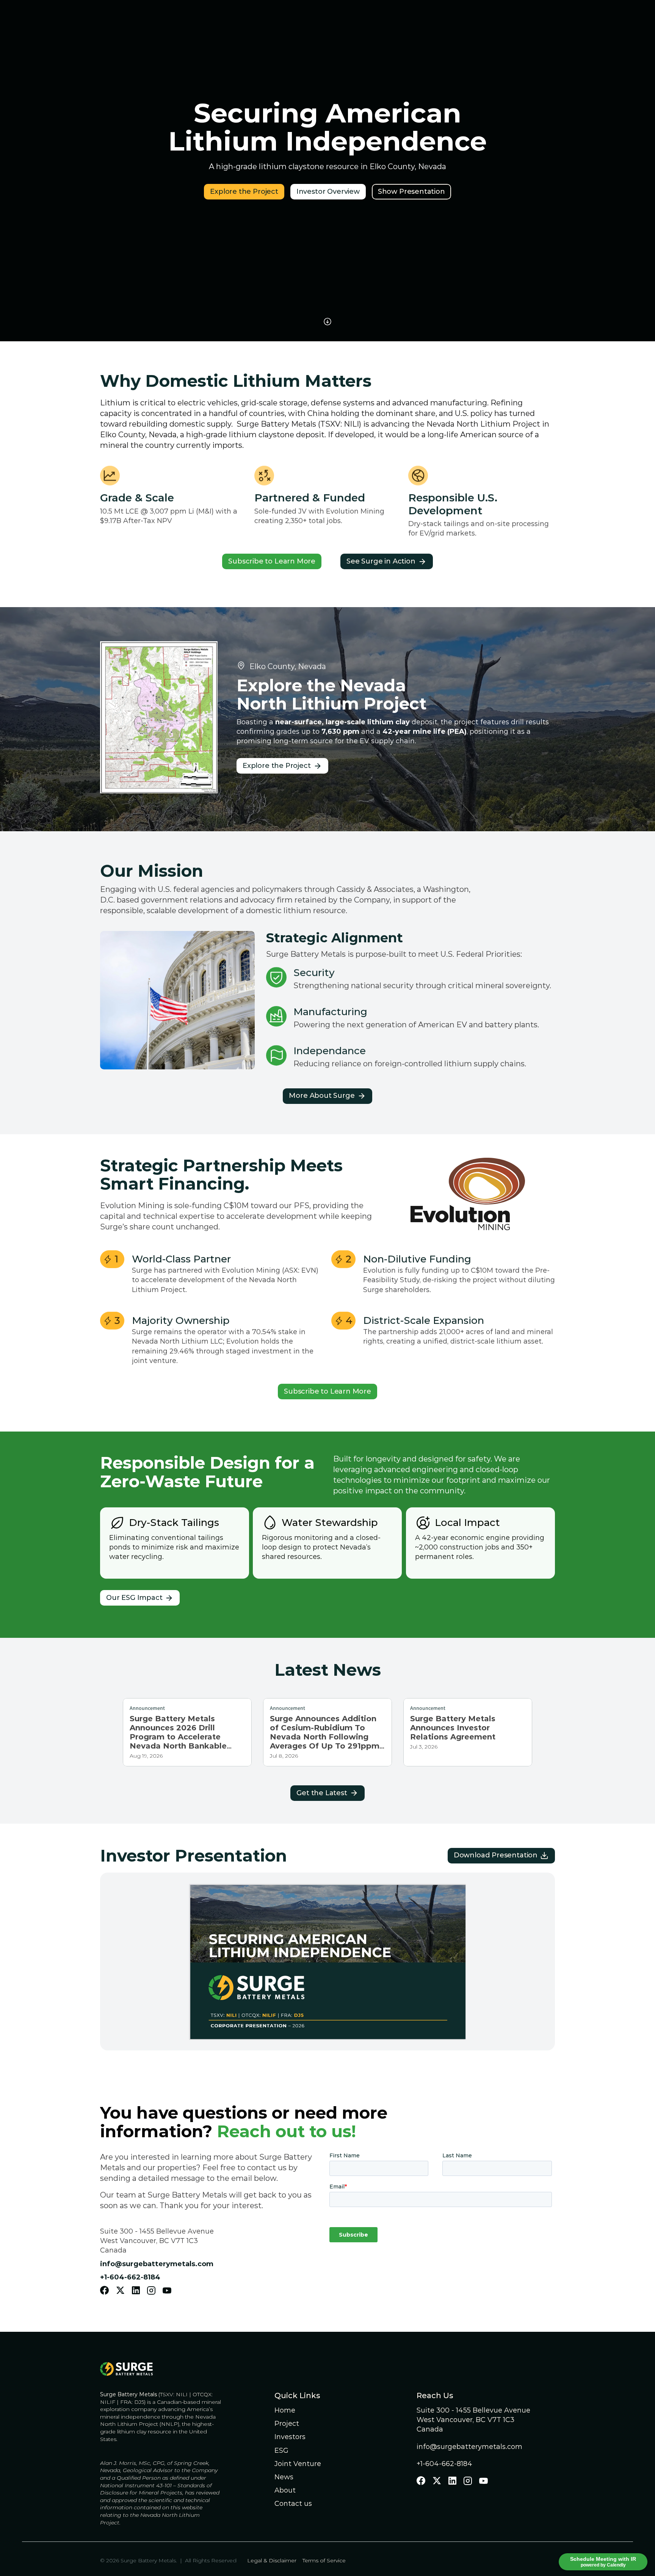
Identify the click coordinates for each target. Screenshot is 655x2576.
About (285, 2490)
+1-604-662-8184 (444, 2464)
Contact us (293, 2504)
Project (287, 2424)
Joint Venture (298, 2464)
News (284, 2477)
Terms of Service (324, 2560)
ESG (281, 2450)
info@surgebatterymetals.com (469, 2447)
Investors (290, 2437)
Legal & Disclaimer (273, 2560)
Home (285, 2410)
